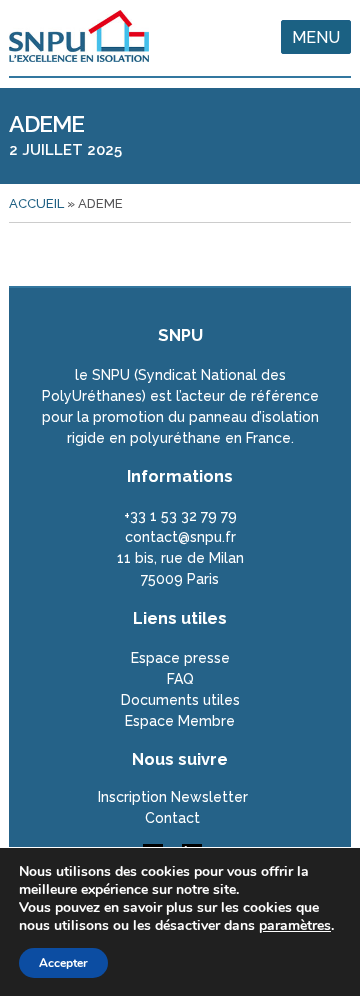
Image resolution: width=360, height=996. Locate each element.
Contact (172, 818)
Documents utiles (180, 700)
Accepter (63, 963)
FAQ (180, 679)
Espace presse (180, 658)
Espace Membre (180, 721)
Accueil (36, 203)
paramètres (295, 926)
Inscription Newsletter (173, 797)
